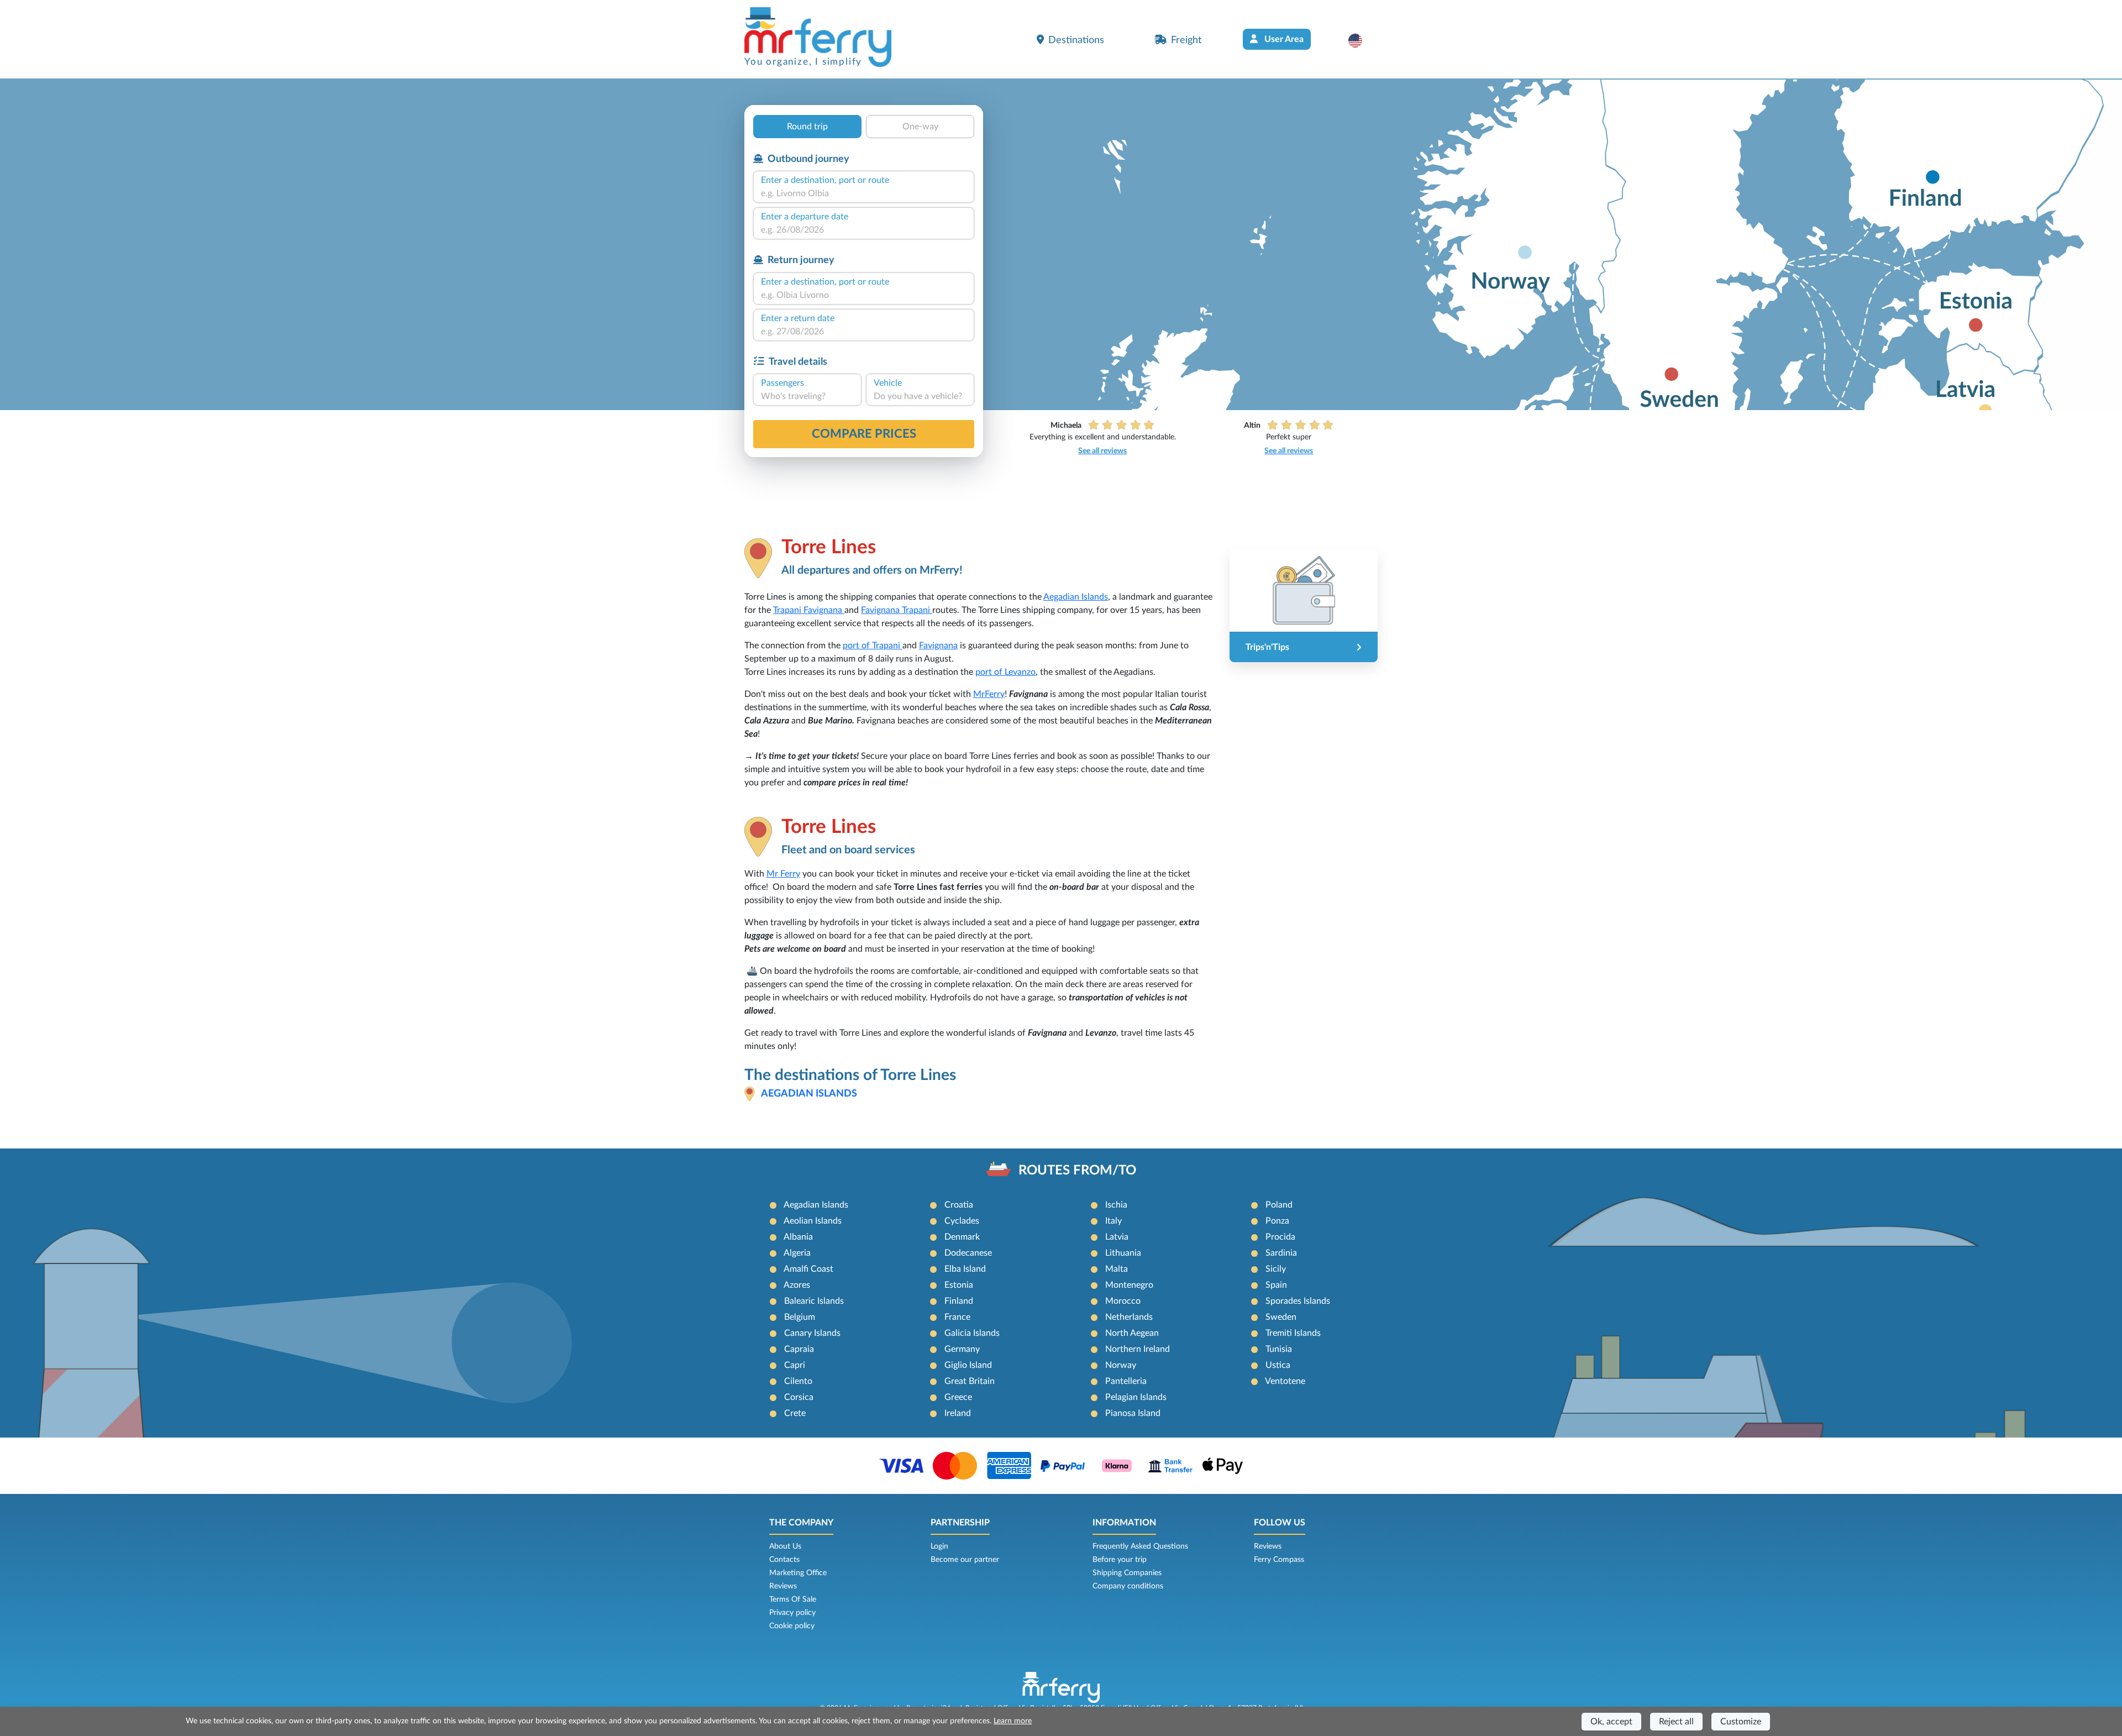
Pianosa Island (1133, 1413)
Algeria (797, 1253)
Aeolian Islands (813, 1221)
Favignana (938, 646)
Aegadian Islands (1076, 597)
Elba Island (965, 1269)
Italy (1113, 1221)
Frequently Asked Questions (1140, 1546)
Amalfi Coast (808, 1269)
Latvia (1117, 1237)
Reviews (783, 1586)
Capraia (799, 1349)
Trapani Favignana (809, 610)
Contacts (784, 1560)
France (957, 1317)
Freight (1186, 40)
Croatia (959, 1205)
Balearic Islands (814, 1301)
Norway (1121, 1365)
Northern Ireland (1138, 1349)
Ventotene (1285, 1381)
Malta (1117, 1269)
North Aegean (1132, 1333)
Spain (1276, 1285)
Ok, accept (1611, 1722)
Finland (959, 1301)
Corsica (799, 1397)
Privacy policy (792, 1613)
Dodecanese (968, 1253)
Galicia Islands (972, 1333)
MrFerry (989, 694)
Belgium (800, 1317)
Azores (797, 1285)
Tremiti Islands (1293, 1333)
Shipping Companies (1127, 1573)
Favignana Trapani (897, 610)
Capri (795, 1365)
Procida (1280, 1237)
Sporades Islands (1298, 1301)
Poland (1279, 1205)
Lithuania (1123, 1253)
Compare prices (864, 434)
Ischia (1116, 1205)
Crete (795, 1413)
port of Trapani (873, 646)
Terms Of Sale (793, 1599)
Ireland (958, 1413)
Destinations (1076, 40)
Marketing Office (798, 1573)
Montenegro (1129, 1285)
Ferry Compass (1279, 1560)
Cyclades (962, 1221)
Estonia (959, 1285)
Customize (1741, 1722)
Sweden (1281, 1317)
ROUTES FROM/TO (1077, 1171)
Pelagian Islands (1136, 1397)
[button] (1361, 40)
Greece (958, 1397)
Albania (798, 1237)
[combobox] (864, 193)
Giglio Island (968, 1365)
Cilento (798, 1381)
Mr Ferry (783, 874)
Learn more (1013, 1721)
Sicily (1276, 1269)
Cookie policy (792, 1626)
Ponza (1277, 1221)
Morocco (1123, 1301)
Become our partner (965, 1560)
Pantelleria (1126, 1381)
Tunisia (1279, 1349)
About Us (785, 1546)
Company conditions (1128, 1586)
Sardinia (1281, 1253)
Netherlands (1129, 1317)
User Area (1283, 39)
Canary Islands (812, 1333)
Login (939, 1546)
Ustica (1278, 1365)
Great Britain (970, 1381)
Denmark (962, 1237)
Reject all (1676, 1722)
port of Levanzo (1005, 672)
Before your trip (1120, 1560)
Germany (962, 1349)
